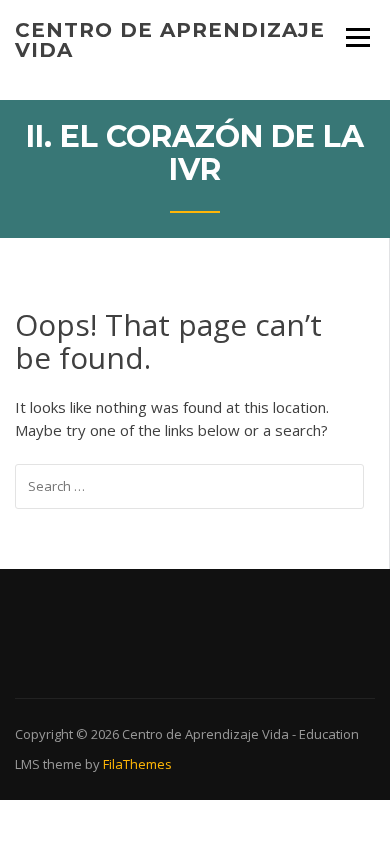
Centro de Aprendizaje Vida (170, 40)
